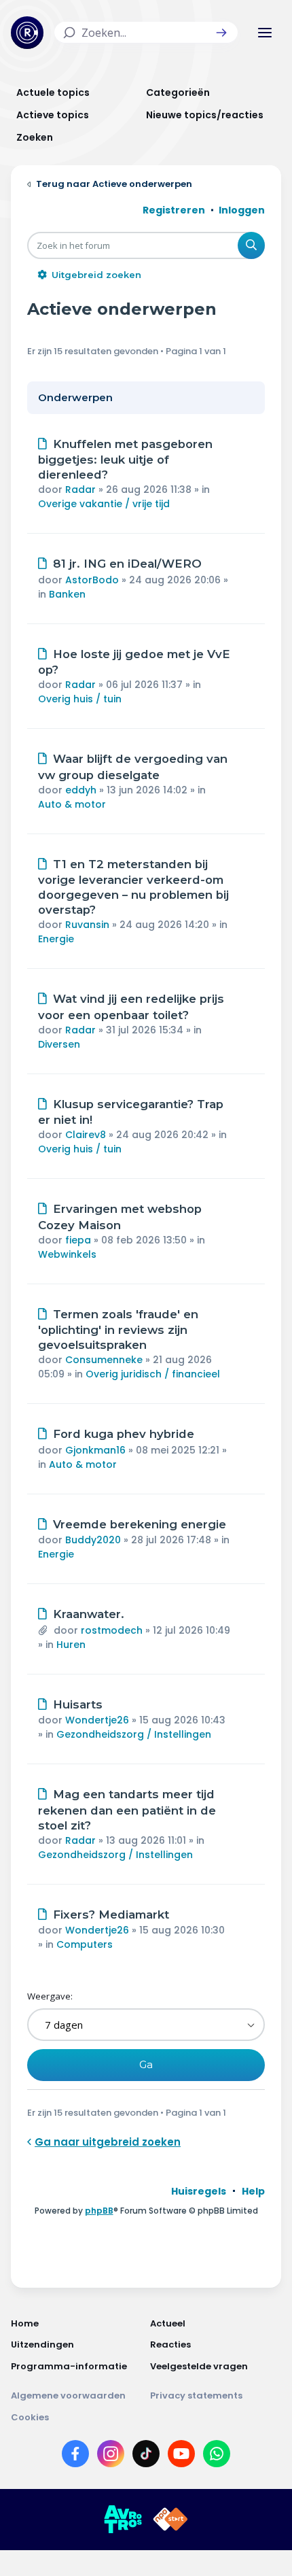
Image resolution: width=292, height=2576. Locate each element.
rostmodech (112, 1630)
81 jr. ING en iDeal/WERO (127, 564)
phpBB (99, 2211)
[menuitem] (199, 2191)
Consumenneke (104, 1360)
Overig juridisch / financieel (153, 1374)
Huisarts (78, 1704)
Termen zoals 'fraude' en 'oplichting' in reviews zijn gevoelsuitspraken (118, 1330)
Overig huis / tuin (80, 699)
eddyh (81, 790)
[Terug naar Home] (27, 33)
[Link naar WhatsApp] (217, 2456)
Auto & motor (72, 804)
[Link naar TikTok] (146, 2456)
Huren (71, 1645)
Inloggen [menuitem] (242, 210)
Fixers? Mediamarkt (111, 1914)
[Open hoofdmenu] (265, 33)
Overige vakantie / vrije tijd (104, 504)
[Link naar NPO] (170, 2520)
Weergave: (50, 1996)
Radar (80, 490)
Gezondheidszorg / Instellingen (134, 1734)
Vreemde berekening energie (140, 1524)
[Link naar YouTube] (181, 2456)
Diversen (59, 1044)
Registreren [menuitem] (174, 210)
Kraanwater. (89, 1614)
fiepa (78, 1240)
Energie (56, 939)
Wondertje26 (97, 1720)
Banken (67, 594)
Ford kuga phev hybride (124, 1434)
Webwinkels (67, 1254)
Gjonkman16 (95, 1450)
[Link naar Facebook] (75, 2456)
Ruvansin (87, 925)
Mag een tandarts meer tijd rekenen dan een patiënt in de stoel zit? (127, 1810)
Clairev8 (86, 1135)
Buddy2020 (93, 1540)
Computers (85, 1944)
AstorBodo (92, 580)
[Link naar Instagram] (111, 2456)
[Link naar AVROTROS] (123, 2520)
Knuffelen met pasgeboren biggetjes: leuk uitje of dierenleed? (125, 460)
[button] (221, 33)
